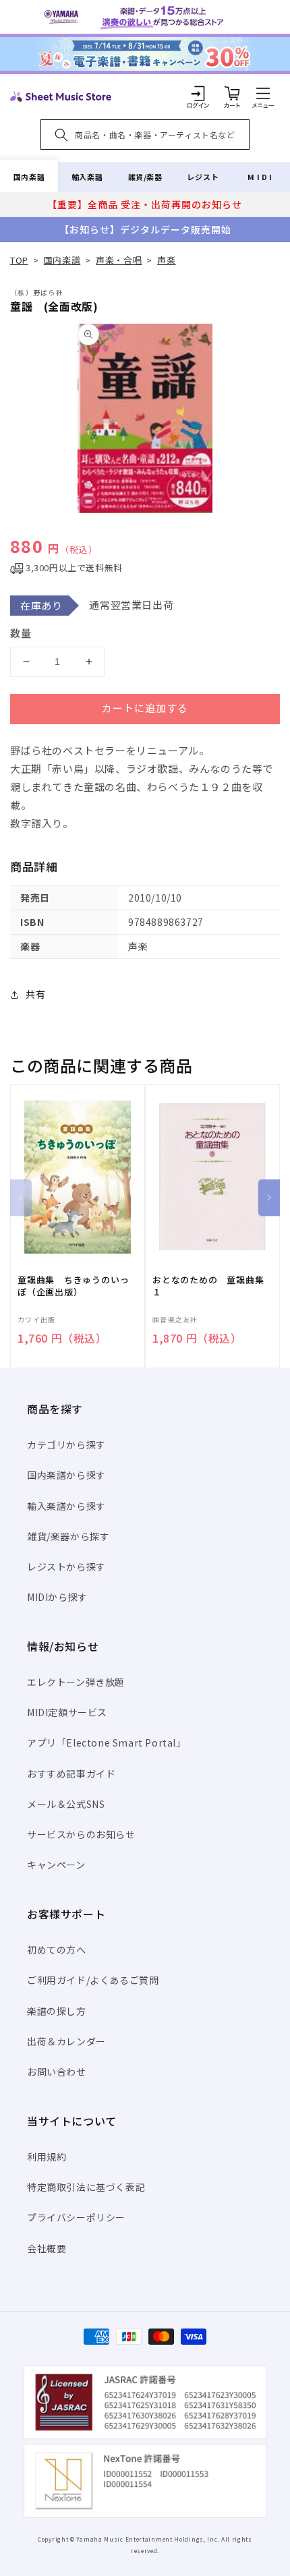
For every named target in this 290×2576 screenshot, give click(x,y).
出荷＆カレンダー (66, 2041)
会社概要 (47, 2248)
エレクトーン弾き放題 (76, 1682)
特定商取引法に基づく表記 (86, 2187)
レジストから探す (66, 1567)
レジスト (203, 177)
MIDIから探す (57, 1597)
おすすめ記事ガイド (71, 1774)
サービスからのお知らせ (81, 1834)
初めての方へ (57, 1950)
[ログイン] (198, 93)
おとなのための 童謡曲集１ (208, 1286)
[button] (263, 93)
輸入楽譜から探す (66, 1506)
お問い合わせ (57, 2072)
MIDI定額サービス (67, 1712)
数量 (21, 633)
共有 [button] (35, 994)
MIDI (261, 177)
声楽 (166, 260)
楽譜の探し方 (57, 2011)
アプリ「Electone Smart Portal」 (107, 1743)
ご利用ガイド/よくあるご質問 (93, 1980)
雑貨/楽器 (145, 177)
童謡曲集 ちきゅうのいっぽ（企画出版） (73, 1286)
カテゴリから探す (66, 1444)
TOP (19, 260)
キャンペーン (56, 1865)
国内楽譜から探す (66, 1475)
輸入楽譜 (87, 177)
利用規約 (47, 2157)
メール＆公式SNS (66, 1804)
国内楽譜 (29, 177)
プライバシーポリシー (76, 2217)
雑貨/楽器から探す (68, 1536)
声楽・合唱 (119, 260)
